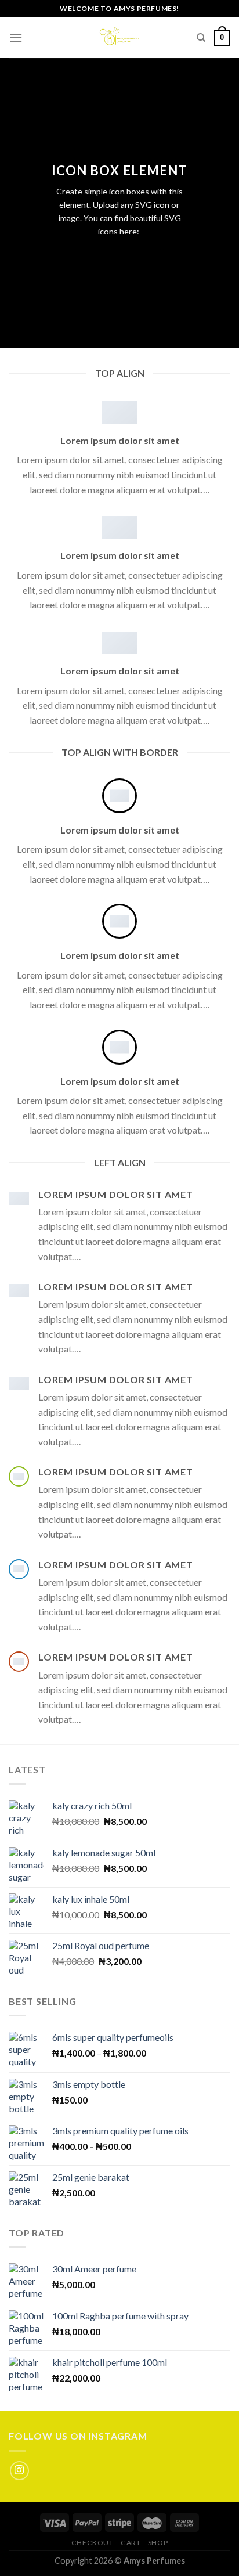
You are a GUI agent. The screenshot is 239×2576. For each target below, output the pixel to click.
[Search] (201, 38)
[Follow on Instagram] (19, 2471)
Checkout (93, 2543)
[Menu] (16, 37)
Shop (158, 2543)
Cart (131, 2543)
